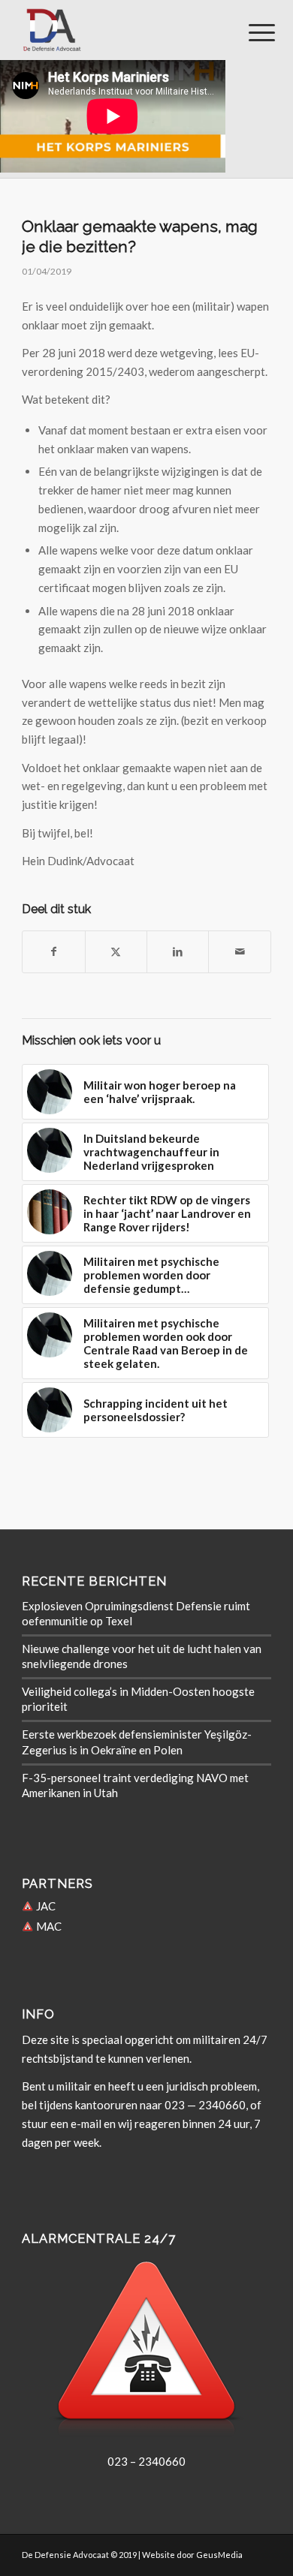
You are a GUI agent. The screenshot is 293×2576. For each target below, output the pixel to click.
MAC (48, 1926)
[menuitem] (250, 32)
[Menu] (250, 32)
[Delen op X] (116, 952)
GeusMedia (219, 2555)
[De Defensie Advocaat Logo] (121, 30)
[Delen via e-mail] (239, 952)
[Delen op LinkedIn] (178, 952)
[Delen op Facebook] (53, 952)
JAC (45, 1906)
